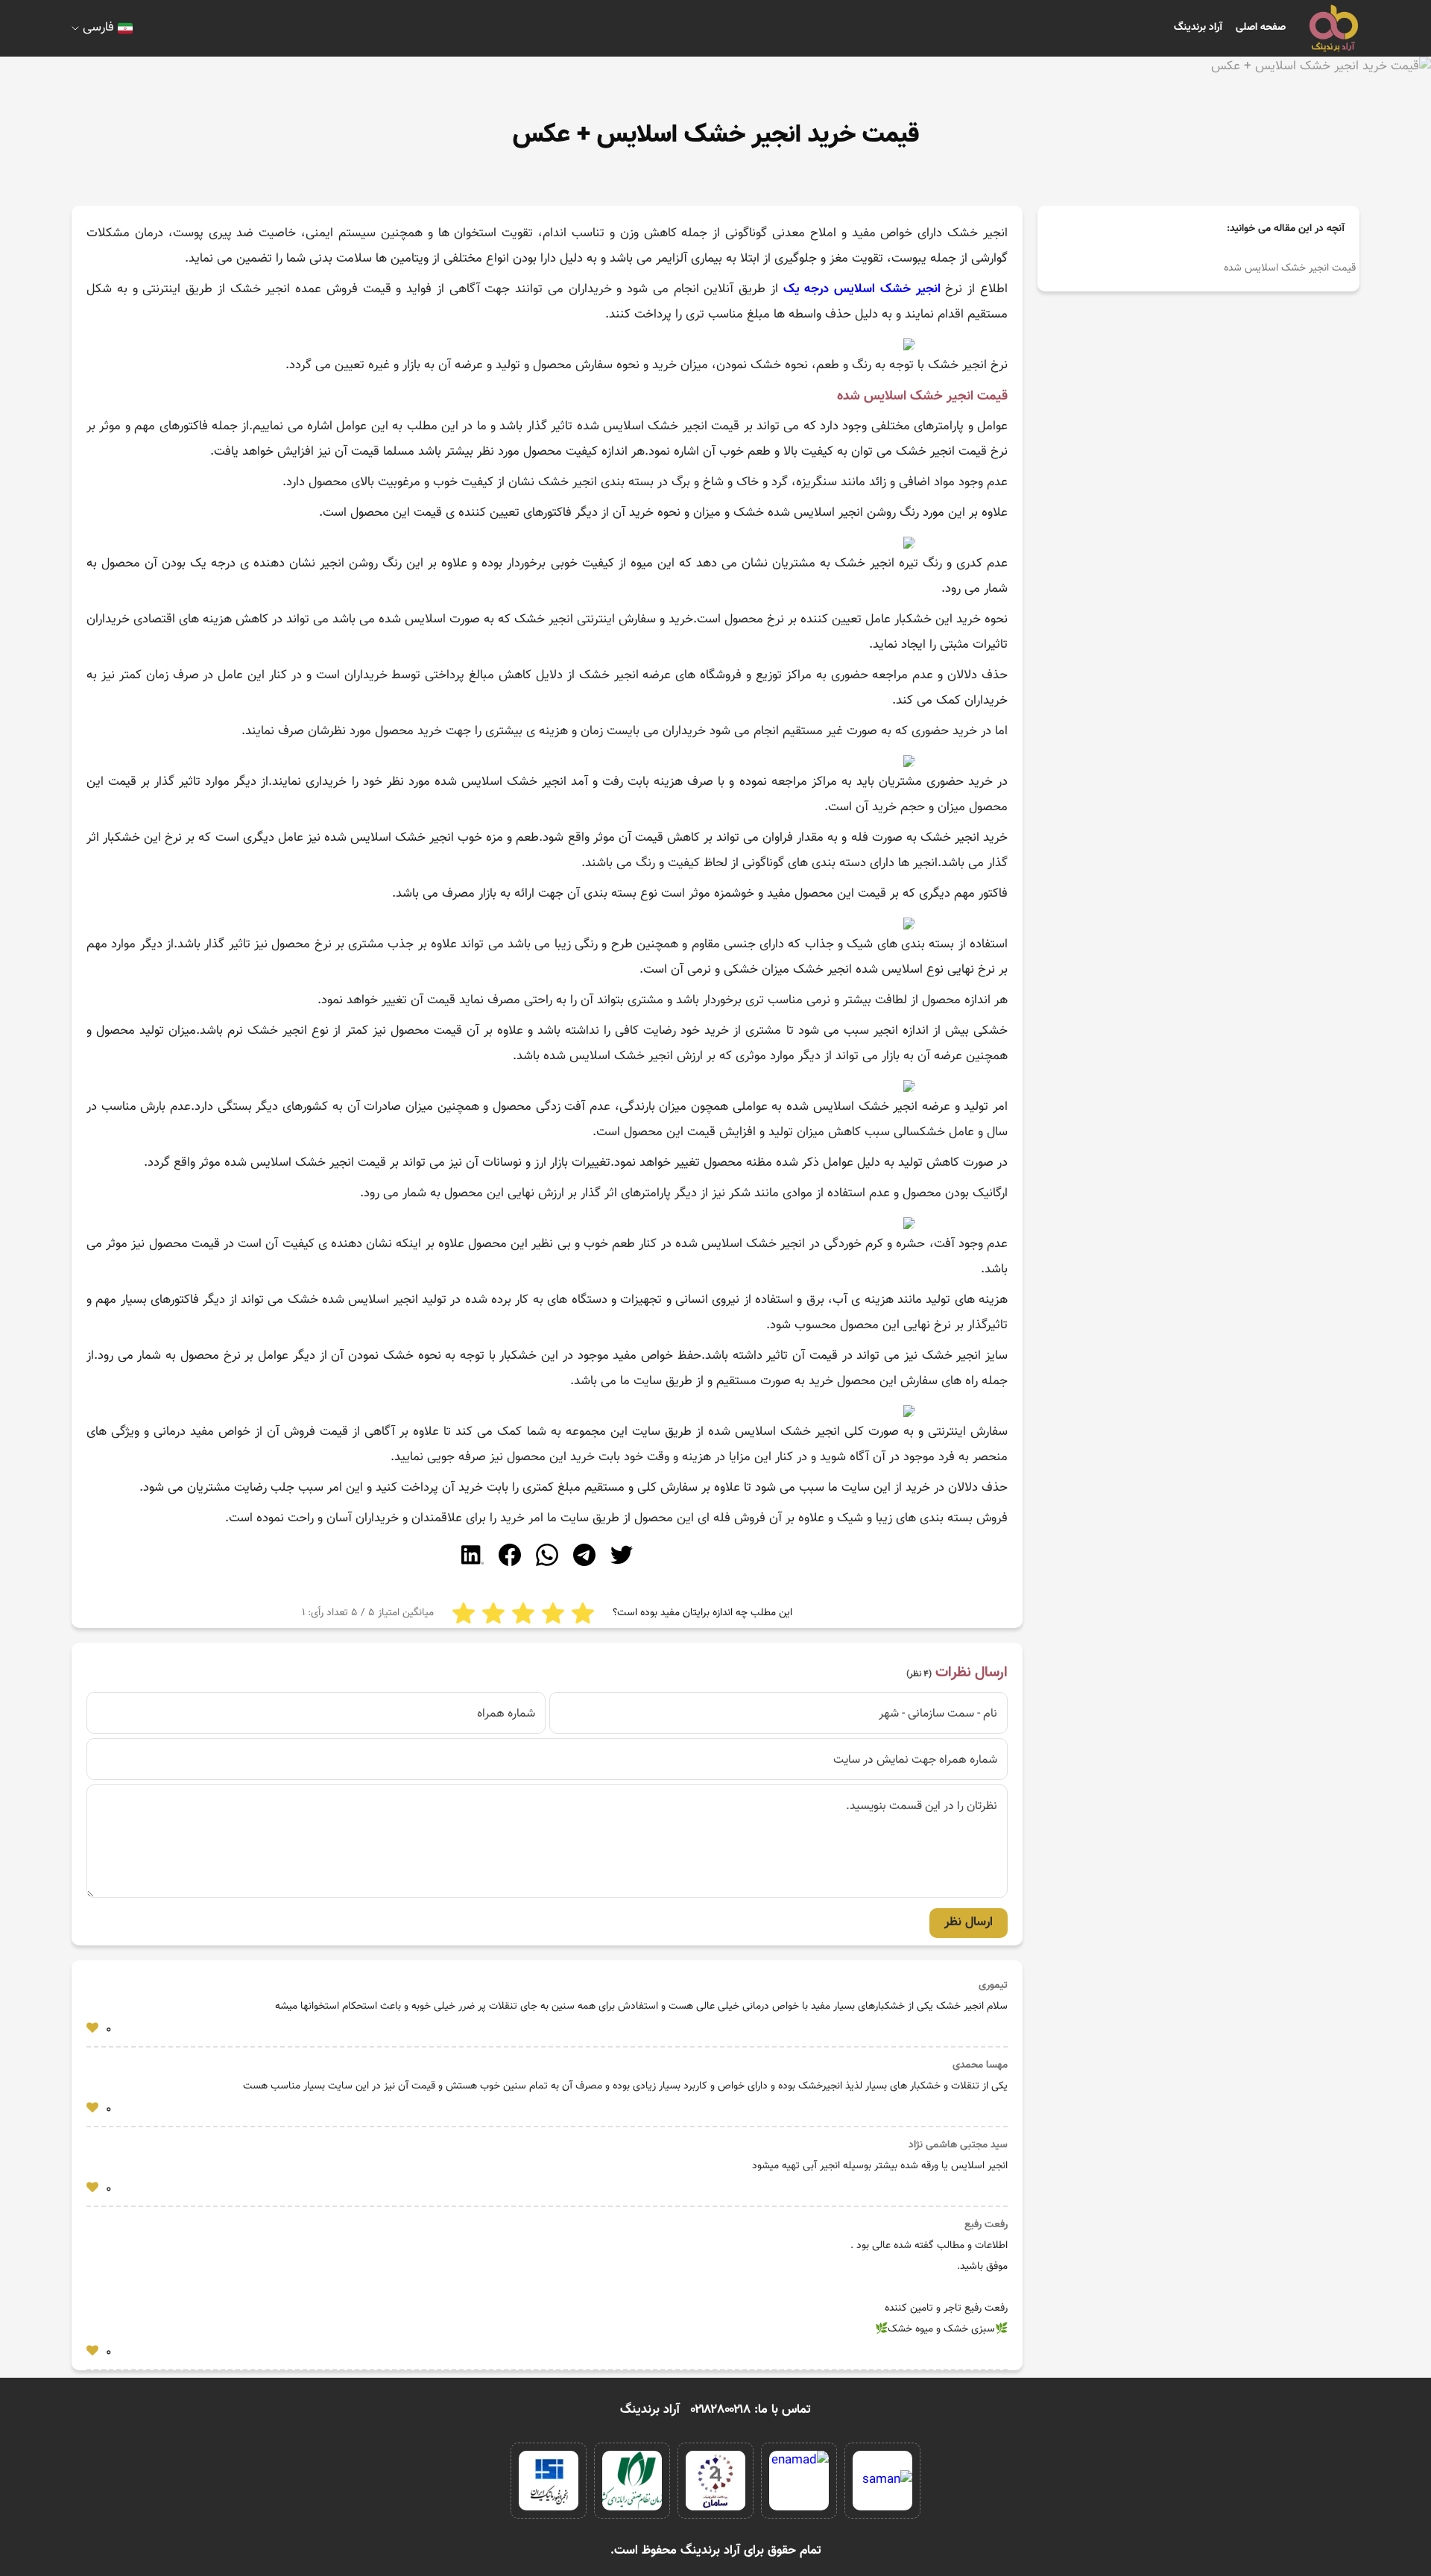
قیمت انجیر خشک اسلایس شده (1290, 268)
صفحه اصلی (1261, 28)
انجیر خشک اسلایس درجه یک (862, 289)
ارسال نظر (969, 1922)
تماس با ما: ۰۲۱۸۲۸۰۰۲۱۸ (751, 2410)
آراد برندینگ (1198, 28)
